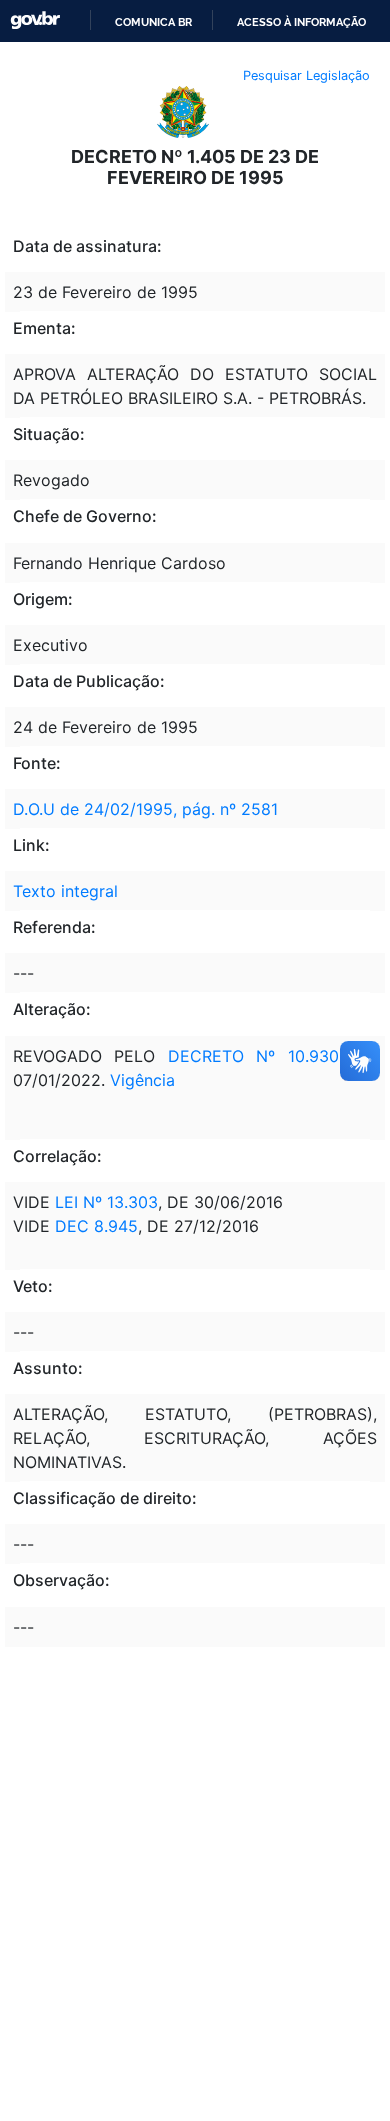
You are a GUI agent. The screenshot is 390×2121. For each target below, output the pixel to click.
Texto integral (65, 891)
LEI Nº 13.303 (106, 1202)
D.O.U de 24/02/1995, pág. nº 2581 (145, 809)
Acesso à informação (301, 22)
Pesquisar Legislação (306, 75)
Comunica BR (153, 22)
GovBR (35, 20)
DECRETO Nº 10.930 (253, 1056)
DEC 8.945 (96, 1226)
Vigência (142, 1080)
